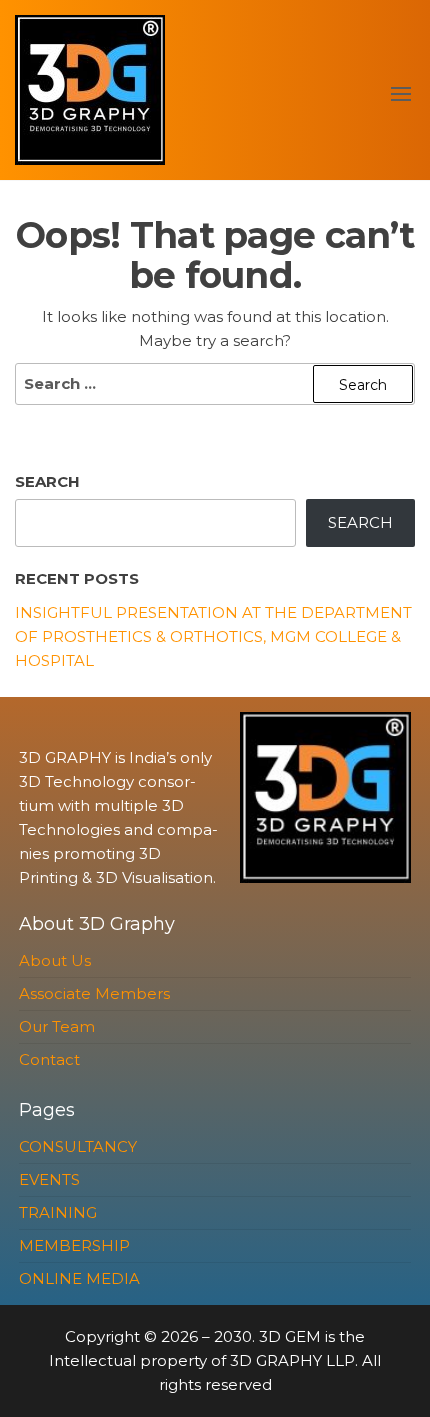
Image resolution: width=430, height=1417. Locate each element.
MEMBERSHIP (74, 1245)
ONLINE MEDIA (79, 1278)
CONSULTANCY (78, 1146)
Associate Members (94, 993)
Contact (49, 1059)
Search (47, 481)
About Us (55, 960)
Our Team (57, 1026)
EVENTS (49, 1179)
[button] (401, 94)
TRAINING (58, 1212)
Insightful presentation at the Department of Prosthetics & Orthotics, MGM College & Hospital (213, 636)
